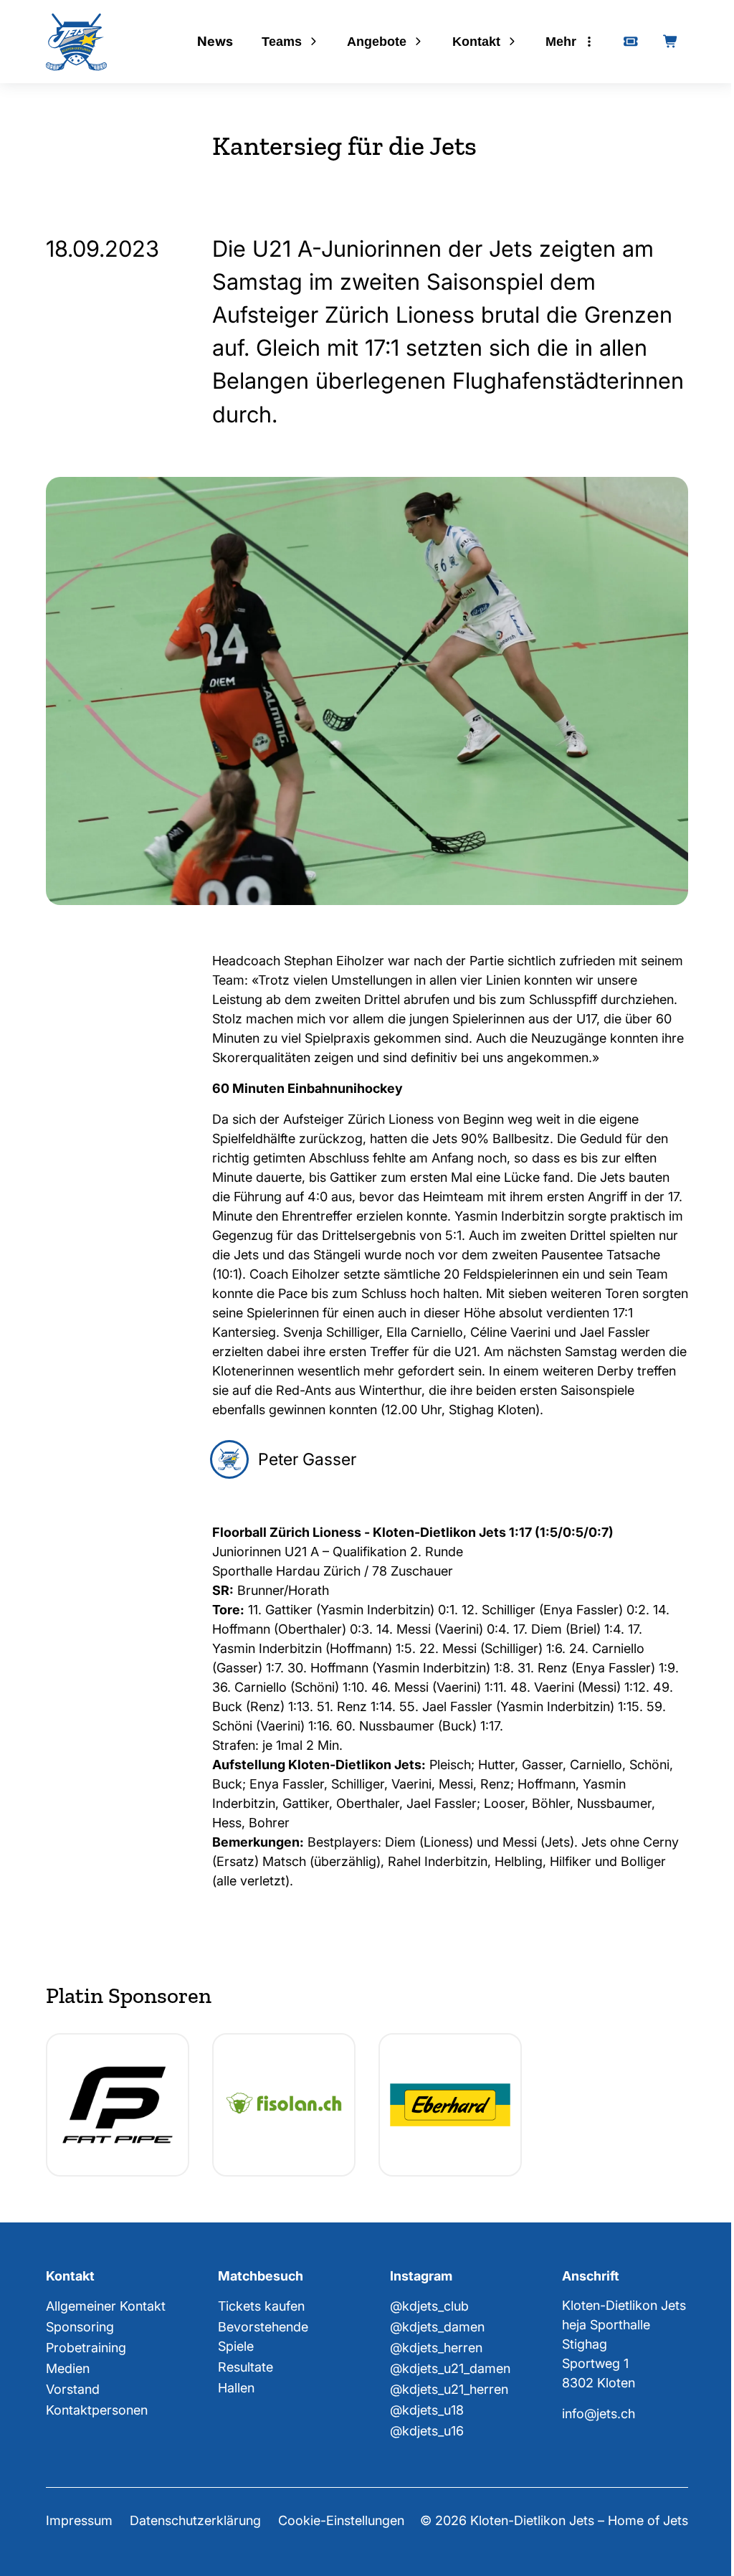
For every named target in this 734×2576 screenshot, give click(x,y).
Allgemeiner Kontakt (106, 2306)
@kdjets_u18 (427, 2410)
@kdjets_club (429, 2306)
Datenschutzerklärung (195, 2520)
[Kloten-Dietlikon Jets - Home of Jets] (76, 42)
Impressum (79, 2520)
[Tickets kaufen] (631, 42)
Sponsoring (80, 2327)
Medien (68, 2368)
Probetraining (86, 2348)
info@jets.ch (599, 2414)
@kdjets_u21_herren (449, 2389)
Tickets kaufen (261, 2306)
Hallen (236, 2388)
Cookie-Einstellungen (341, 2520)
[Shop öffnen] (671, 42)
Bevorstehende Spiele (263, 2336)
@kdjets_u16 (427, 2431)
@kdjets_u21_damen (450, 2368)
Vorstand (73, 2389)
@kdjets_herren (436, 2348)
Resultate (246, 2367)
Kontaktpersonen (97, 2410)
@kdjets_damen (437, 2327)
